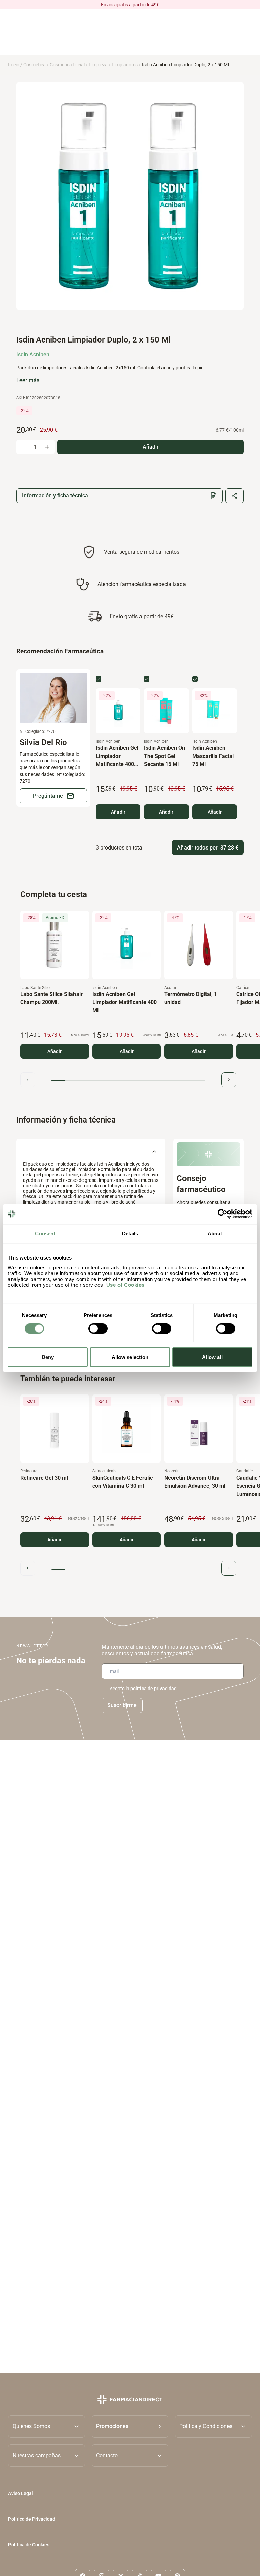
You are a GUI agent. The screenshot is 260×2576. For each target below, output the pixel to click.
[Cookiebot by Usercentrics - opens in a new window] (223, 1214)
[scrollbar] (128, 1081)
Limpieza (98, 65)
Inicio (14, 65)
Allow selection (130, 1357)
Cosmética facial (67, 65)
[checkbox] (99, 679)
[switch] (98, 1329)
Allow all (212, 1357)
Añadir (118, 812)
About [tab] (215, 1234)
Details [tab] (130, 1234)
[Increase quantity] (47, 447)
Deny (48, 1357)
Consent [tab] (45, 1234)
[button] (130, 2426)
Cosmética (35, 65)
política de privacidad (154, 1689)
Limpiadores (125, 65)
